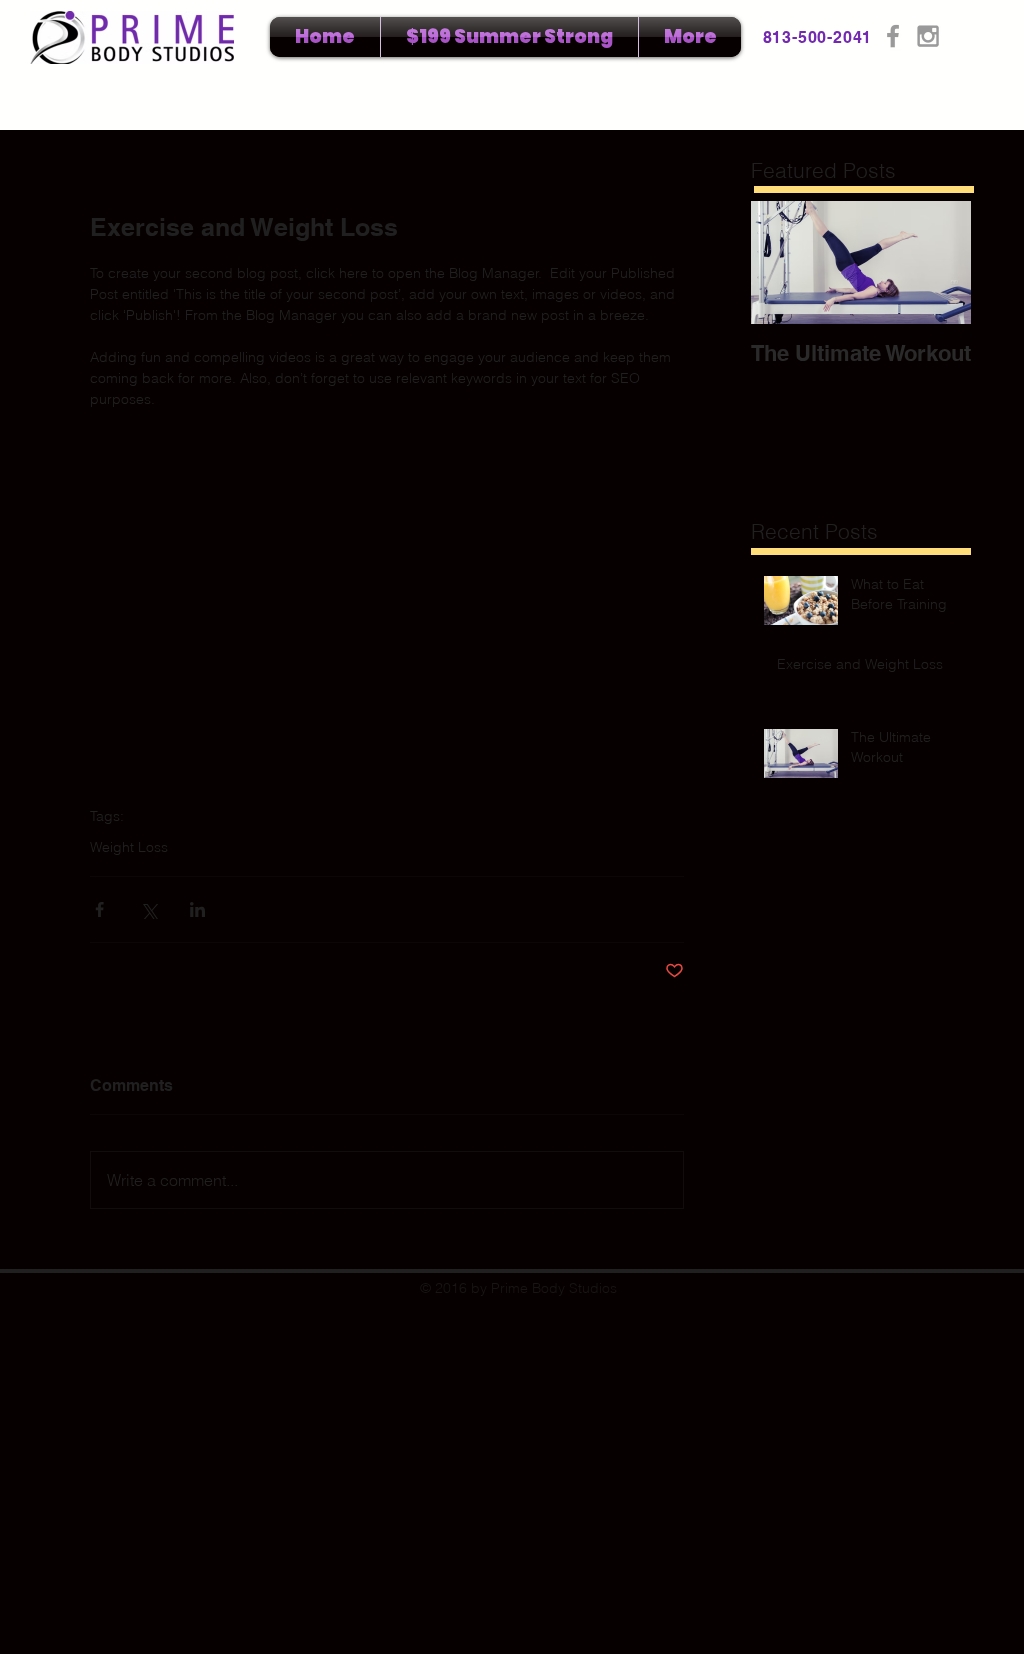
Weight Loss (129, 847)
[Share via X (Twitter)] (148, 909)
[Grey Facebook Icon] (893, 36)
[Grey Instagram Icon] (928, 36)
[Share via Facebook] (99, 909)
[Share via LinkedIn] (197, 909)
